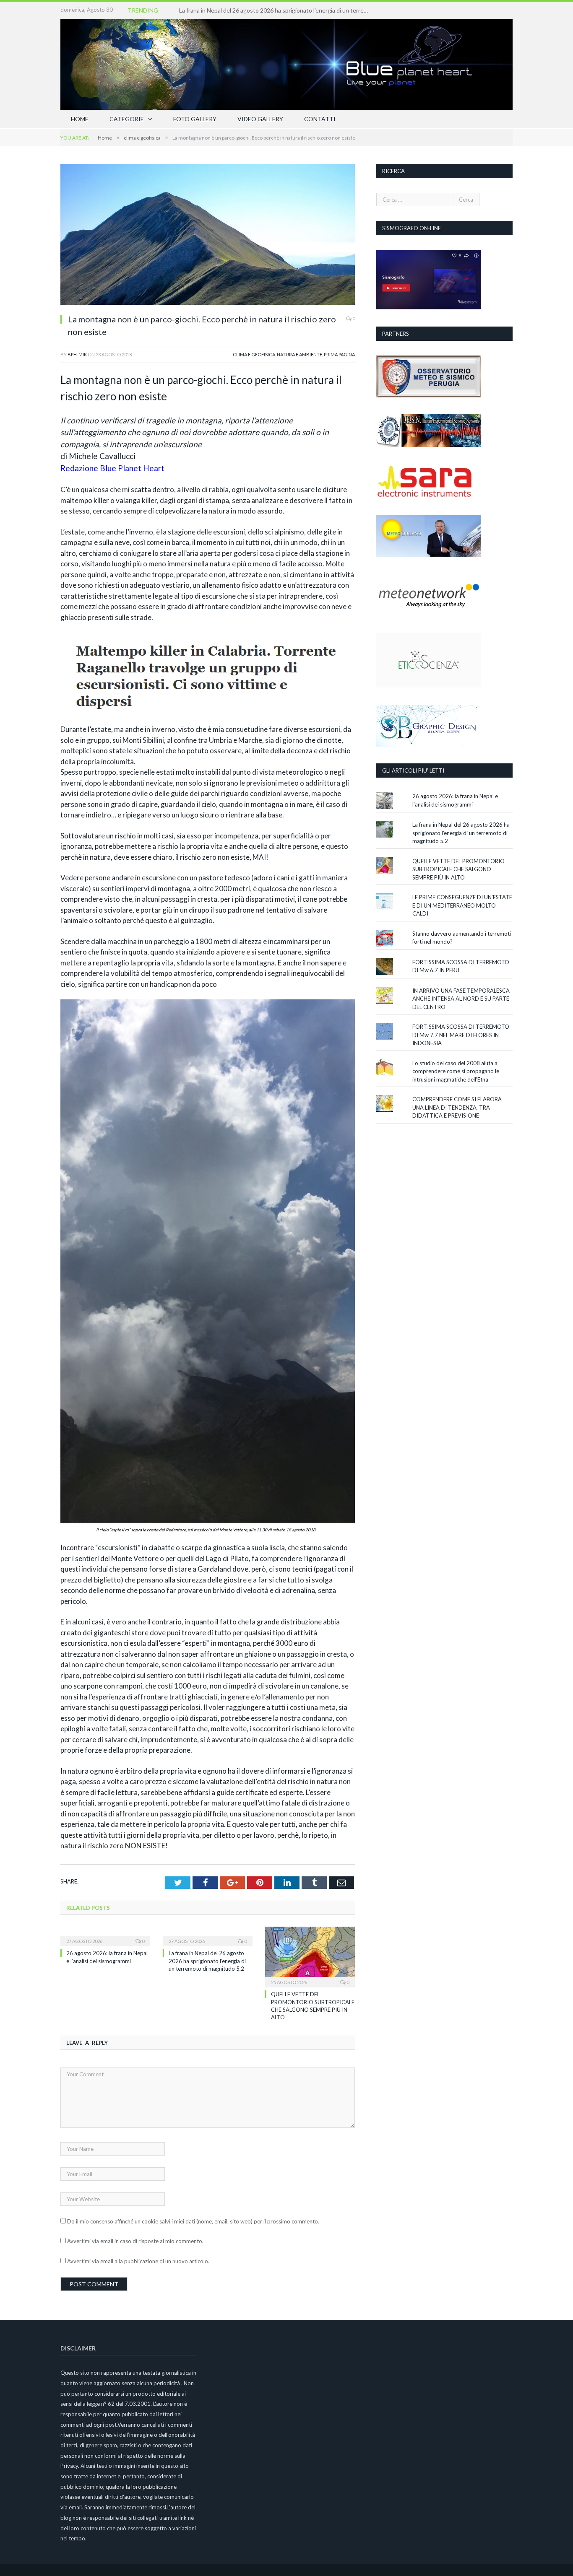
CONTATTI (320, 119)
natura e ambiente (300, 354)
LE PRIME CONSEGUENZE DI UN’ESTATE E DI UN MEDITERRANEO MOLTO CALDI (462, 905)
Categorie (127, 119)
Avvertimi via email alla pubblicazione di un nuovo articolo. (138, 2261)
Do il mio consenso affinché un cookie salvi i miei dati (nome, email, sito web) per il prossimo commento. (193, 2221)
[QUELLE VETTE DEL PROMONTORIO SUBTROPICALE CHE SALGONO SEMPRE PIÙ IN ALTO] (310, 1956)
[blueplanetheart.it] (286, 63)
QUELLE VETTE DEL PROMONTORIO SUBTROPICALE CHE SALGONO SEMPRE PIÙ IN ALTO (458, 869)
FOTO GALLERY (195, 119)
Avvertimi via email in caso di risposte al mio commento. (135, 2241)
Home (80, 119)
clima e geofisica (254, 354)
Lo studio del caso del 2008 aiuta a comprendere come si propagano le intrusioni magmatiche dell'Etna (456, 1071)
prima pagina (339, 354)
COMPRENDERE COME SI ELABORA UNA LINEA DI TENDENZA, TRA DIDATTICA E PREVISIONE (457, 1107)
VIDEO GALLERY (260, 119)
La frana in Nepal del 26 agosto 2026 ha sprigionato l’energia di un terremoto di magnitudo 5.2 (276, 10)
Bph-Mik (77, 354)
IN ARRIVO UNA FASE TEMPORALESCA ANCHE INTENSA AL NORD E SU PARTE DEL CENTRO (461, 999)
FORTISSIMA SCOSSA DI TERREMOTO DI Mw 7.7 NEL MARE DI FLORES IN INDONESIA (461, 1035)
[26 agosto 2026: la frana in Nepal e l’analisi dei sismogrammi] (105, 1935)
